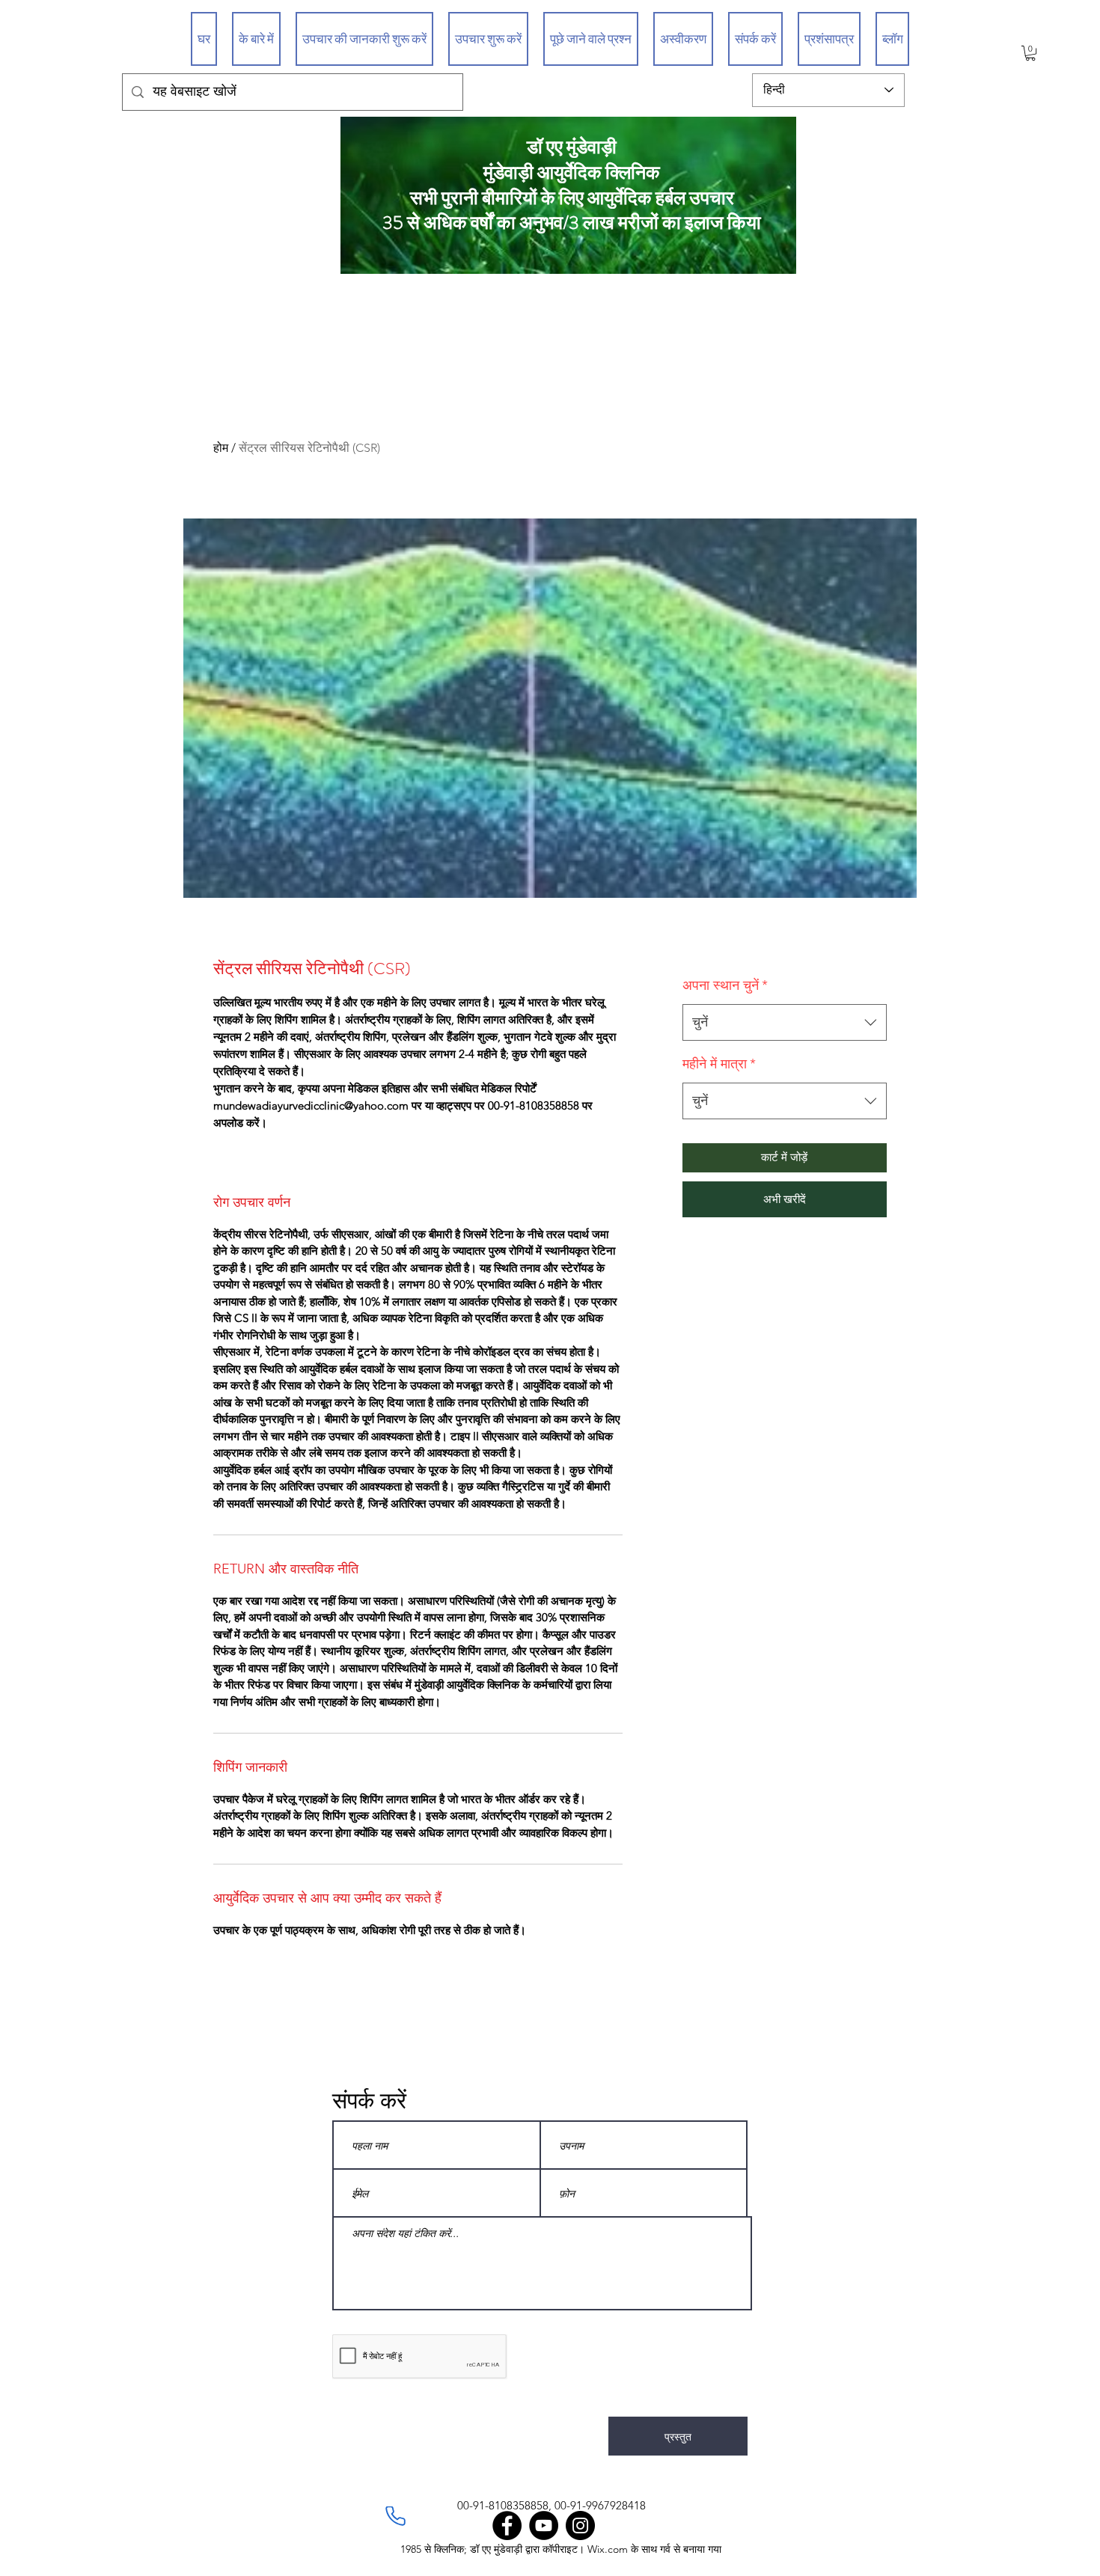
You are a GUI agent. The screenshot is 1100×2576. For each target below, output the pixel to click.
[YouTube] (544, 2525)
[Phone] (395, 2516)
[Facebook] (507, 2525)
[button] (1030, 53)
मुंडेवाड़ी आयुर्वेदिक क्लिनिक (572, 173)
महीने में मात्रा (719, 1064)
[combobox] (785, 1023)
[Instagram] (580, 2525)
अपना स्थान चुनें (725, 985)
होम (221, 448)
